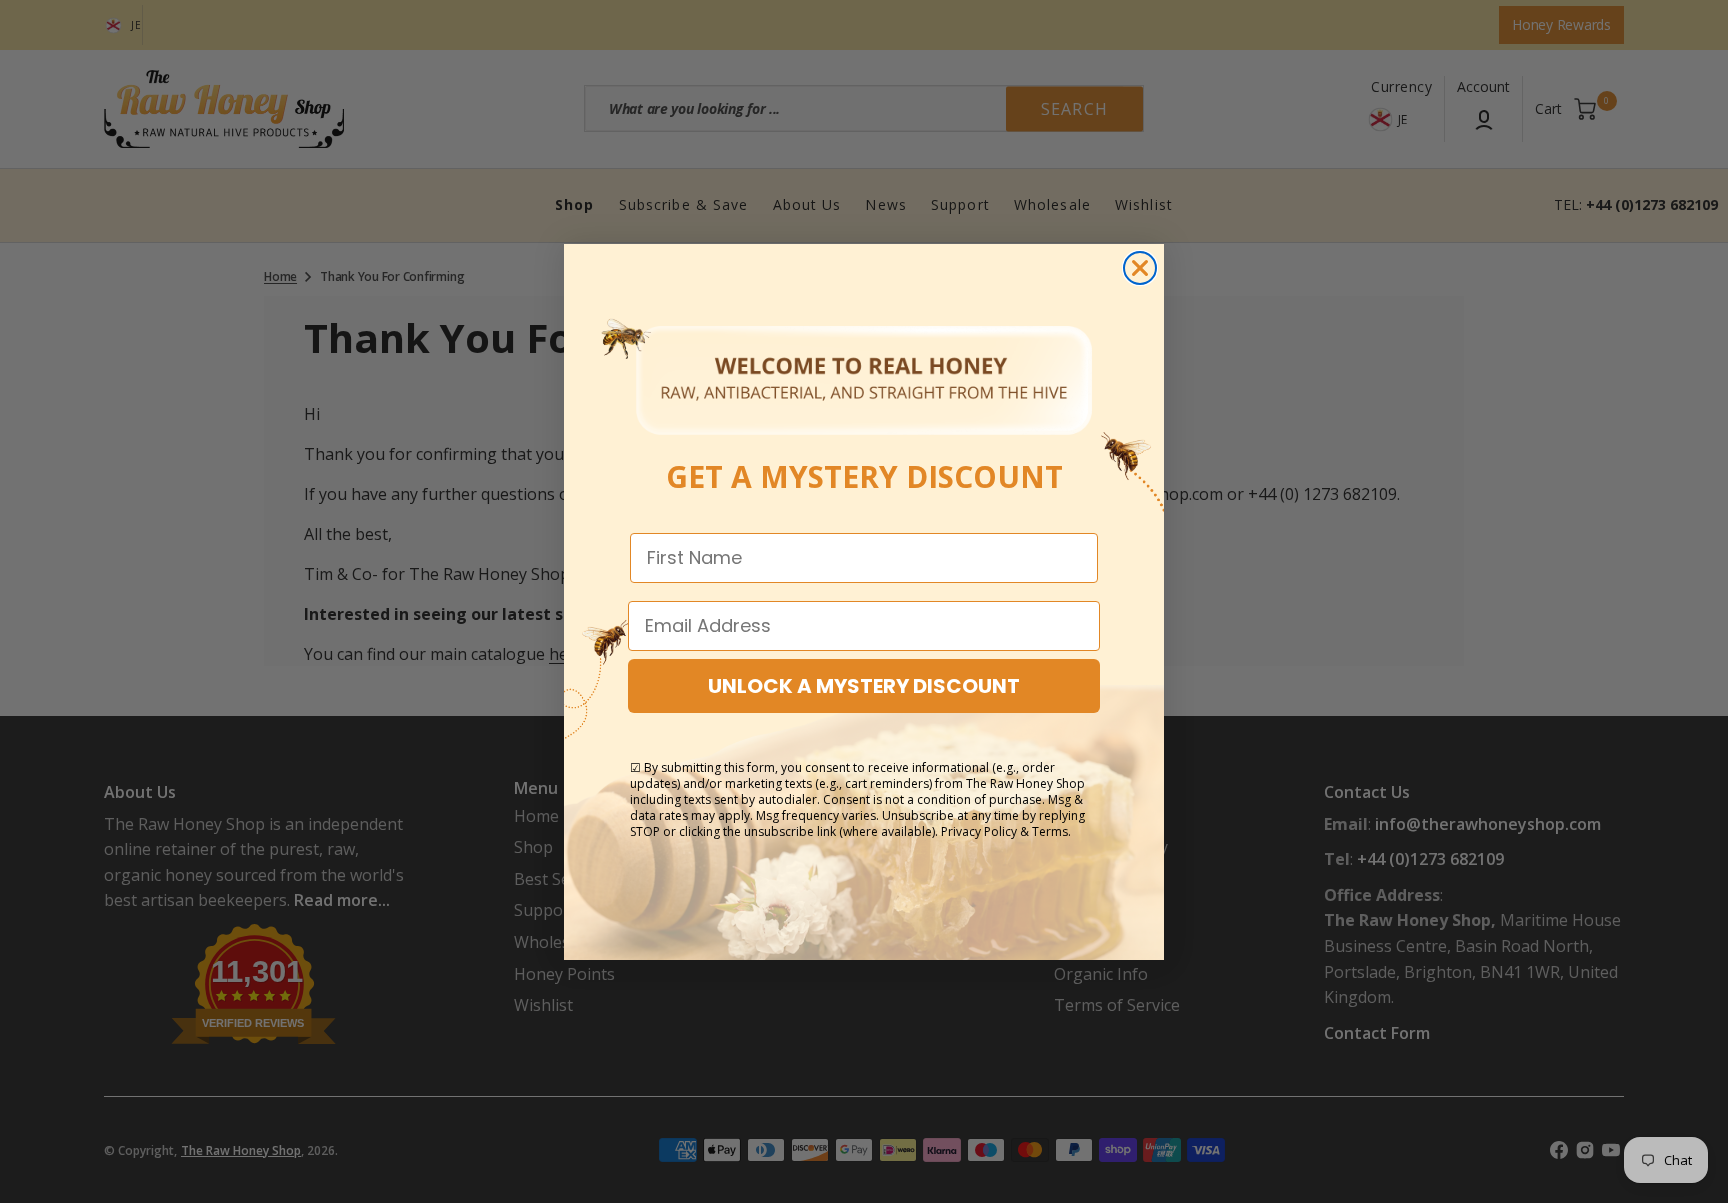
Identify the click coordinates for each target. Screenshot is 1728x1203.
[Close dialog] (1140, 268)
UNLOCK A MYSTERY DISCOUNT (864, 686)
